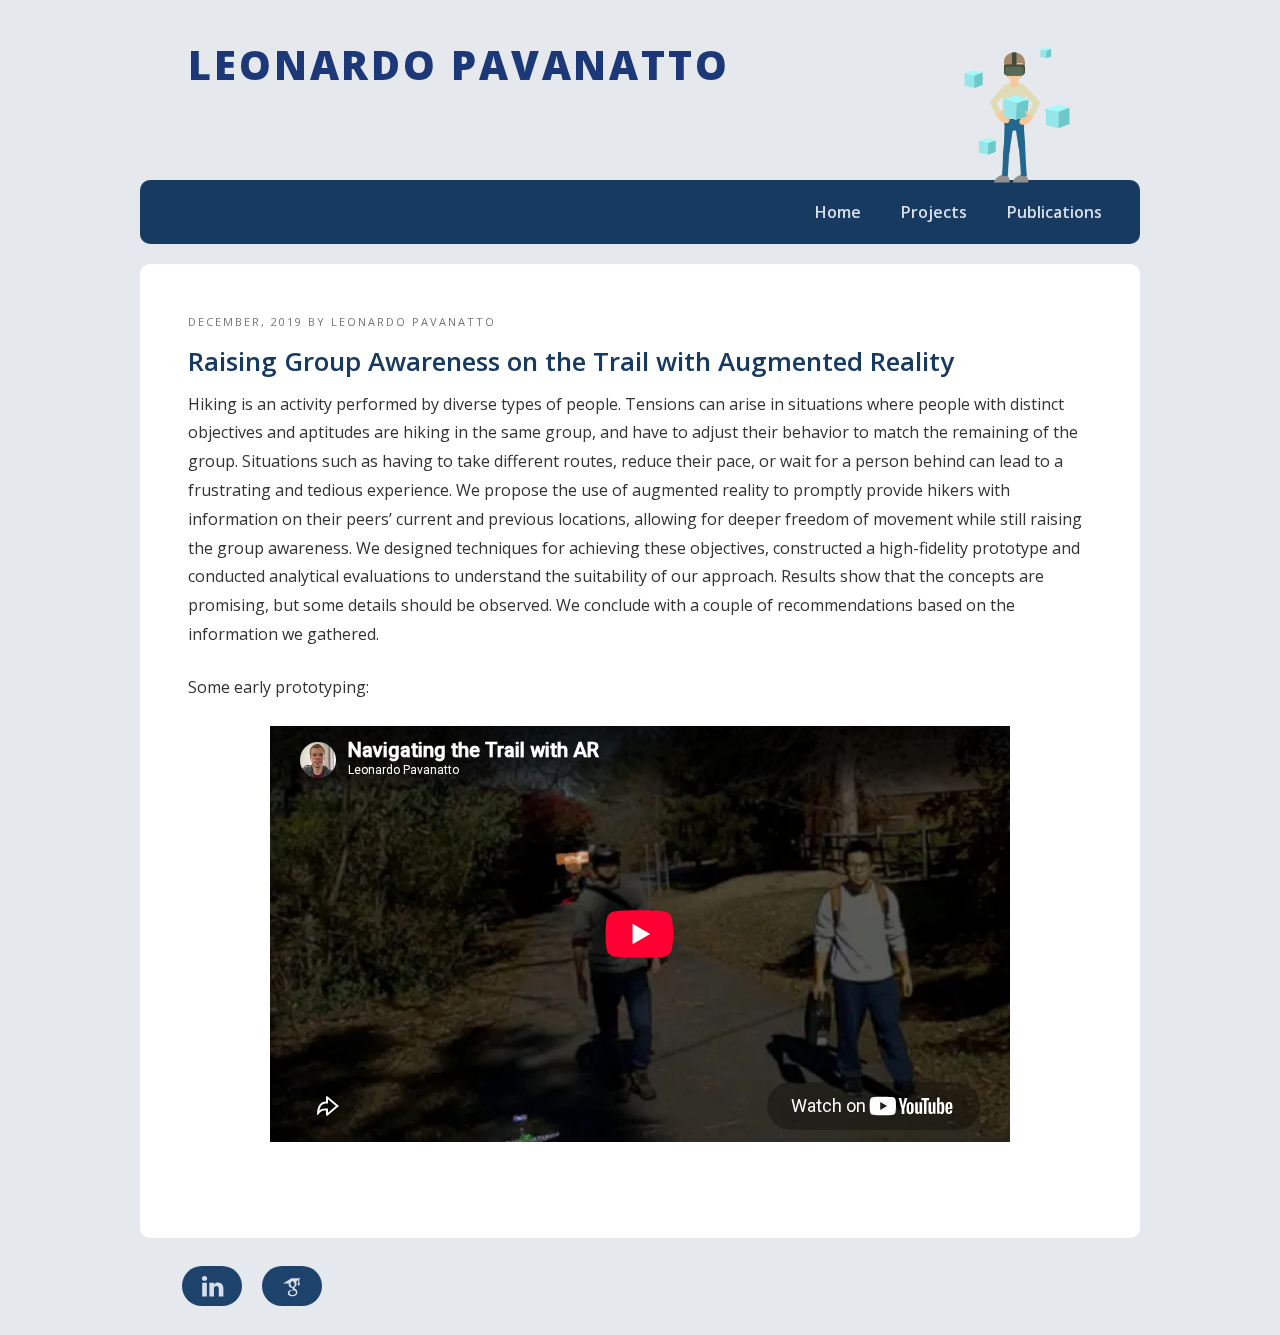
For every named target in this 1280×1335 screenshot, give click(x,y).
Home (838, 212)
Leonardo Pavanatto (459, 64)
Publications (1054, 212)
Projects (934, 212)
